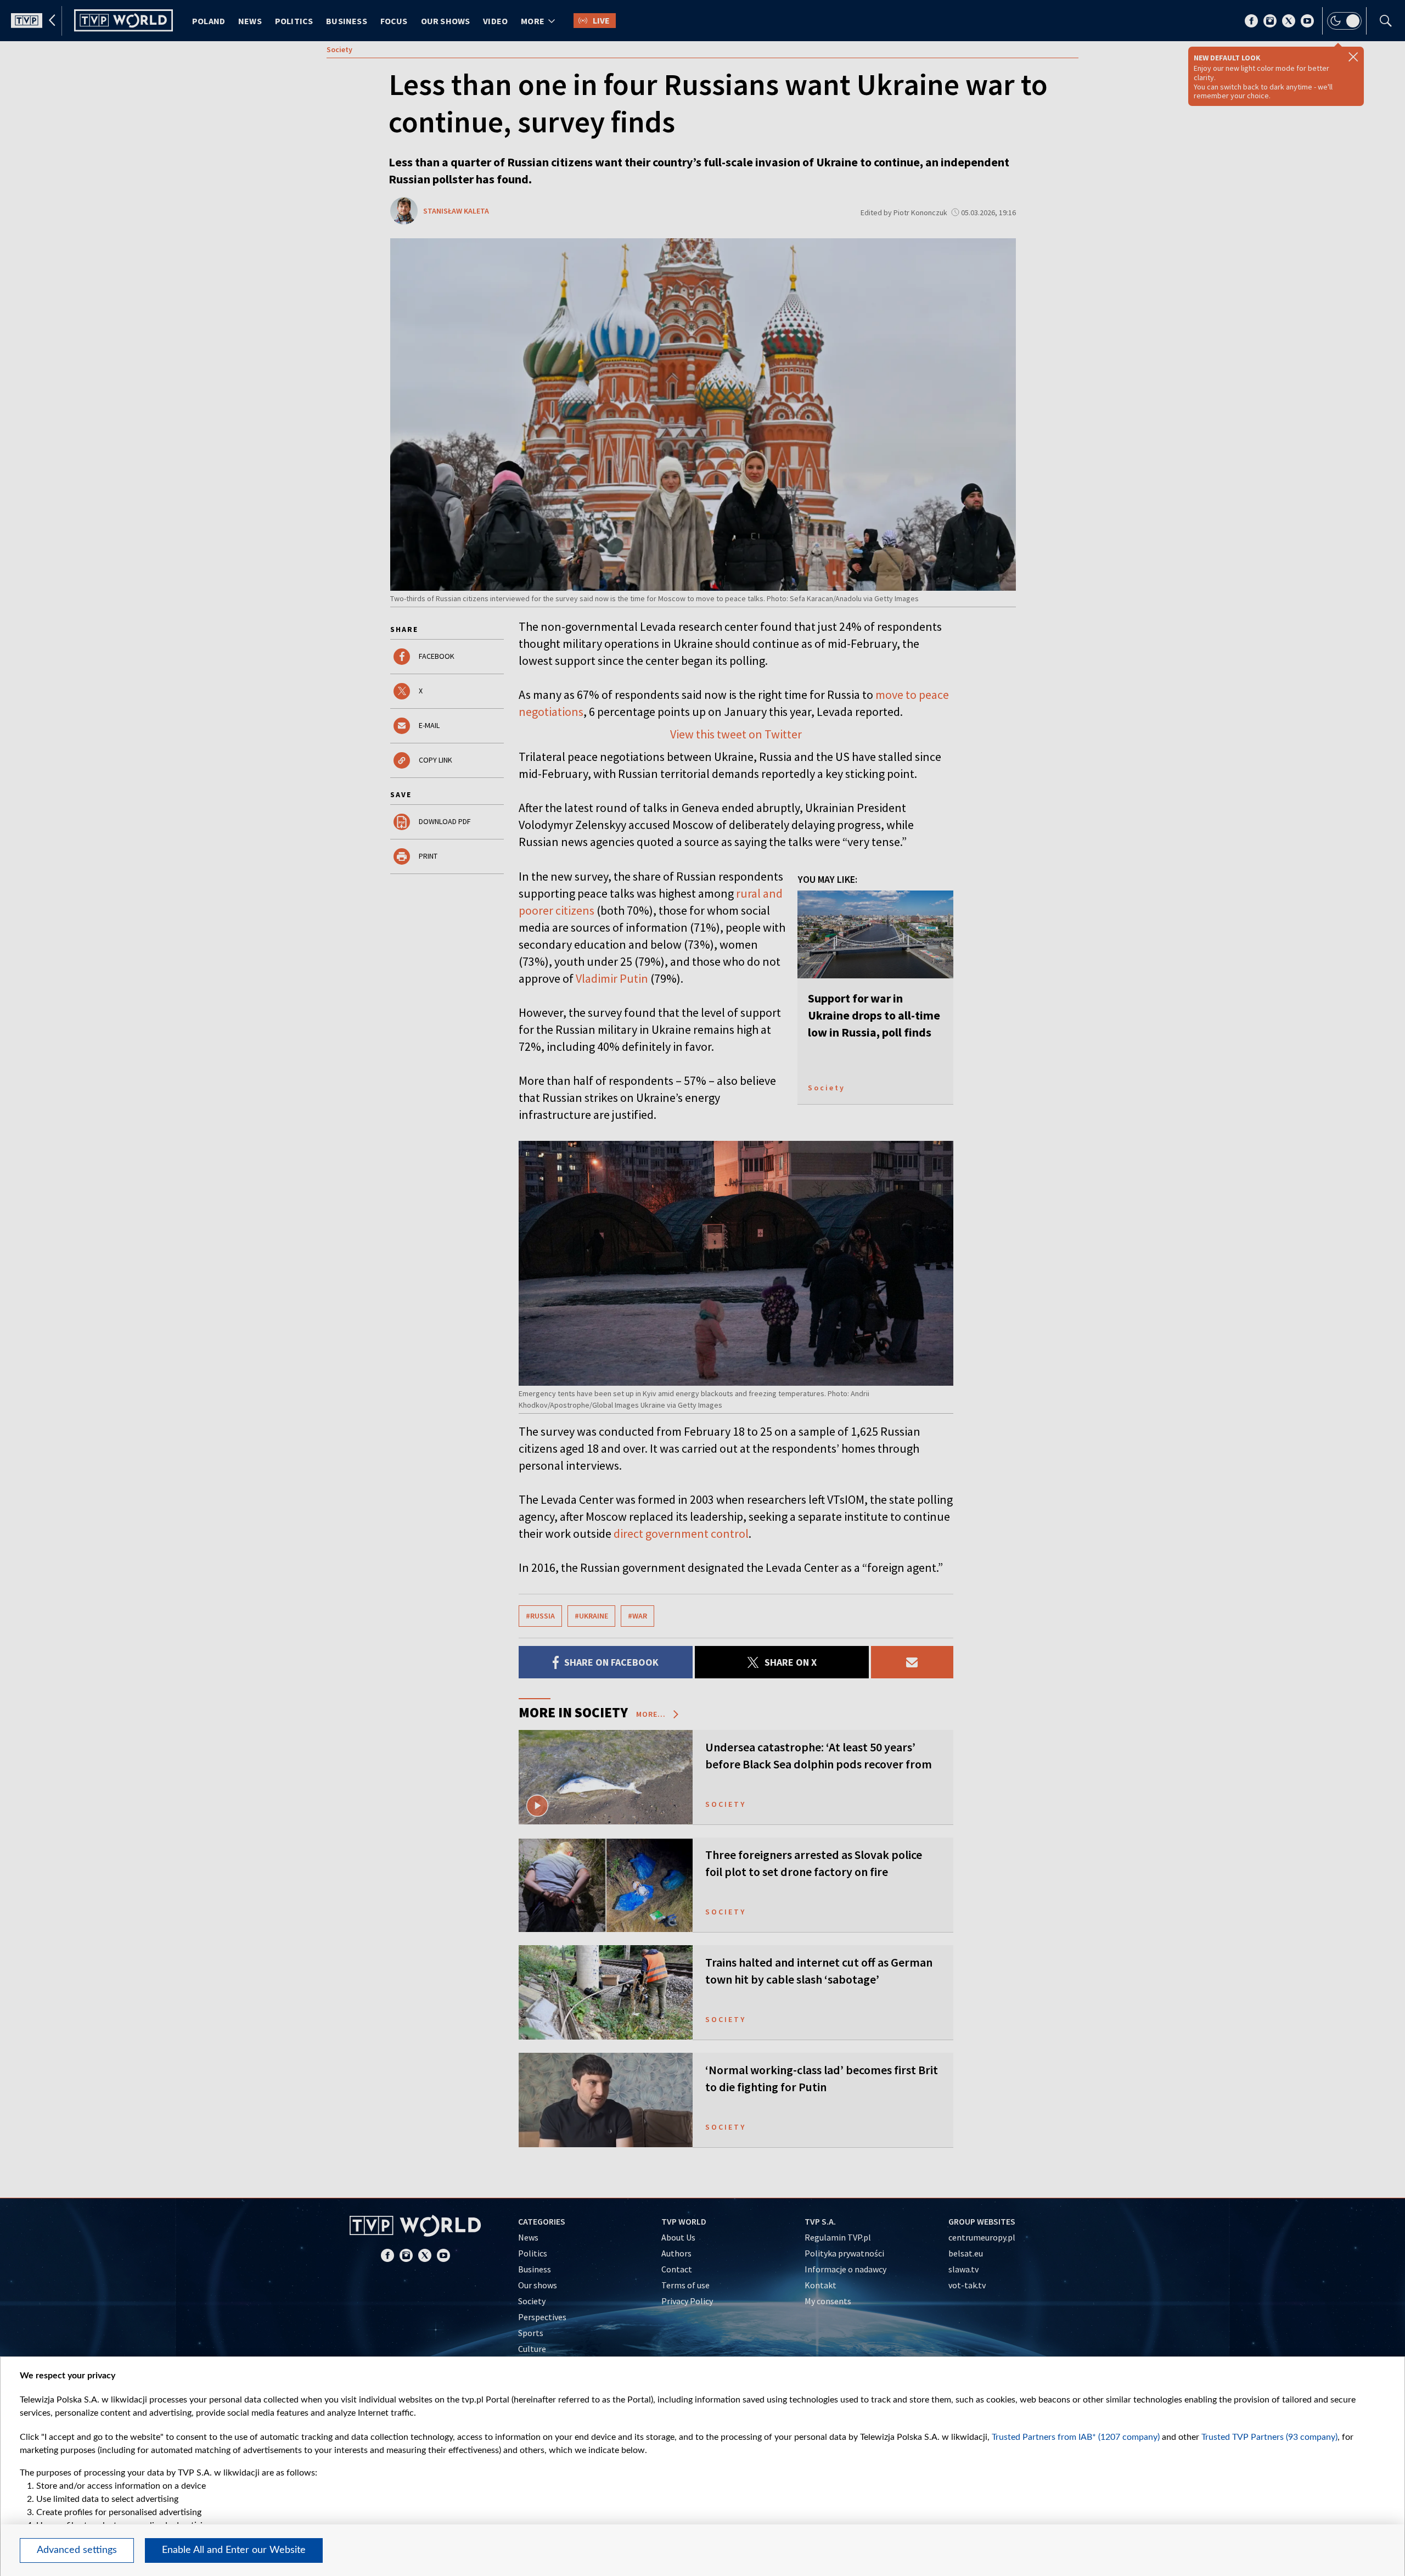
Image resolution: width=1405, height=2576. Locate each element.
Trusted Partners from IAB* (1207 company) (1076, 2437)
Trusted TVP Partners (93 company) (1269, 2437)
